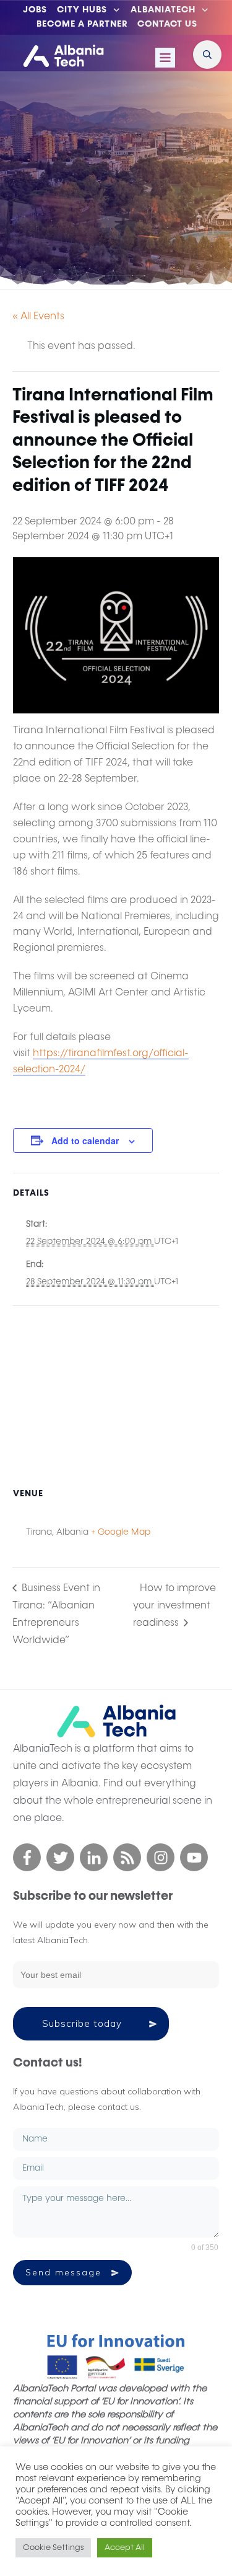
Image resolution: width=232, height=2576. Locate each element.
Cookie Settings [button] (53, 2548)
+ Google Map (121, 1532)
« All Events (38, 317)
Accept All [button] (125, 2548)
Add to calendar (85, 1140)
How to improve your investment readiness (174, 1606)
